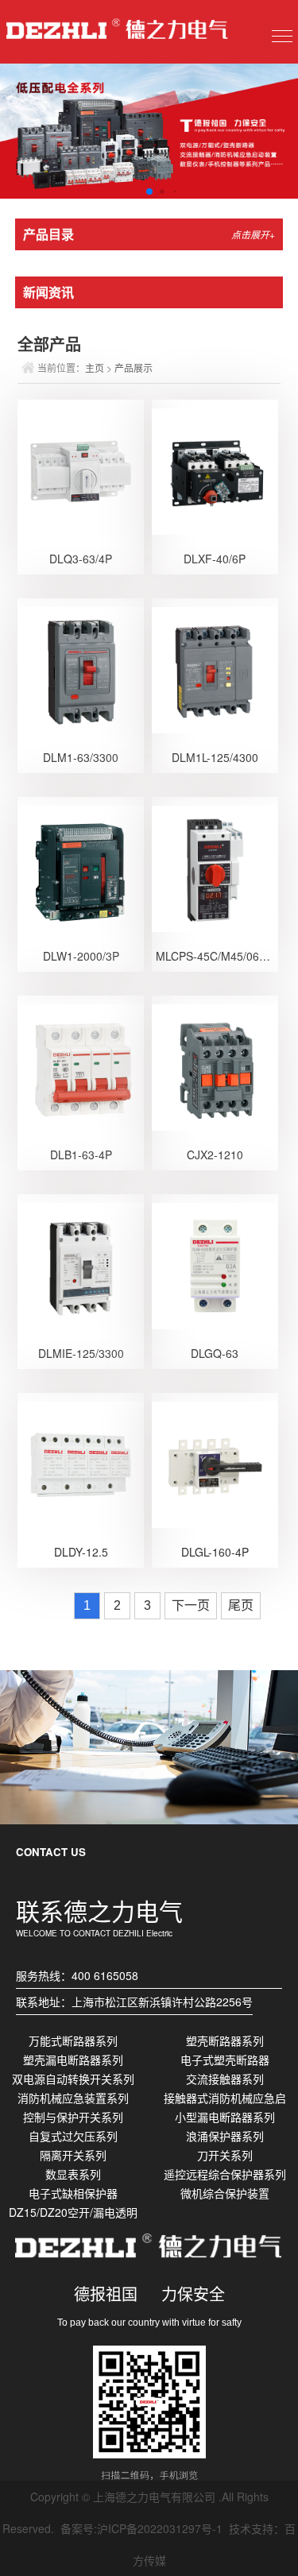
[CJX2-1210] (215, 1066)
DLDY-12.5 (81, 1552)
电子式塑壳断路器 (225, 2060)
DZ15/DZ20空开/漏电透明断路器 (73, 2213)
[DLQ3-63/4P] (81, 470)
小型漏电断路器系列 (225, 2117)
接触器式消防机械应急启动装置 (225, 2098)
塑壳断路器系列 (225, 2040)
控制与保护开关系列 (73, 2117)
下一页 (191, 1605)
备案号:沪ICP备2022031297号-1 (141, 2528)
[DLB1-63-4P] (81, 1066)
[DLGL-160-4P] (215, 1463)
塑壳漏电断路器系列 (73, 2060)
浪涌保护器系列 (225, 2136)
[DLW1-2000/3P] (81, 867)
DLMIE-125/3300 (81, 1353)
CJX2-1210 (215, 1155)
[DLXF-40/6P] (215, 470)
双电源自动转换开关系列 (73, 2079)
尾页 (241, 1605)
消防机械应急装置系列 (73, 2098)
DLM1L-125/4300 (215, 757)
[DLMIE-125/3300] (81, 1264)
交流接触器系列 (225, 2079)
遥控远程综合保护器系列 (225, 2174)
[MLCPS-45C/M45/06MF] (215, 867)
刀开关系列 (225, 2155)
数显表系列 (73, 2174)
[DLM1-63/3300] (81, 668)
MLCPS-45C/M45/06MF (216, 956)
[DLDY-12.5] (81, 1463)
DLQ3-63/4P (81, 559)
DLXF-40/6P (215, 559)
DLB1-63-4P (81, 1155)
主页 (95, 367)
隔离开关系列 (73, 2155)
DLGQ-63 (215, 1353)
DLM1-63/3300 (81, 757)
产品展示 (134, 367)
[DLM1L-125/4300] (215, 668)
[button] (136, 191)
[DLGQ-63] (215, 1264)
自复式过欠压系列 (73, 2136)
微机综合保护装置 (225, 2193)
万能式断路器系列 (73, 2040)
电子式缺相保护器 (73, 2193)
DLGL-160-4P (215, 1552)
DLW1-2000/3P (81, 956)
